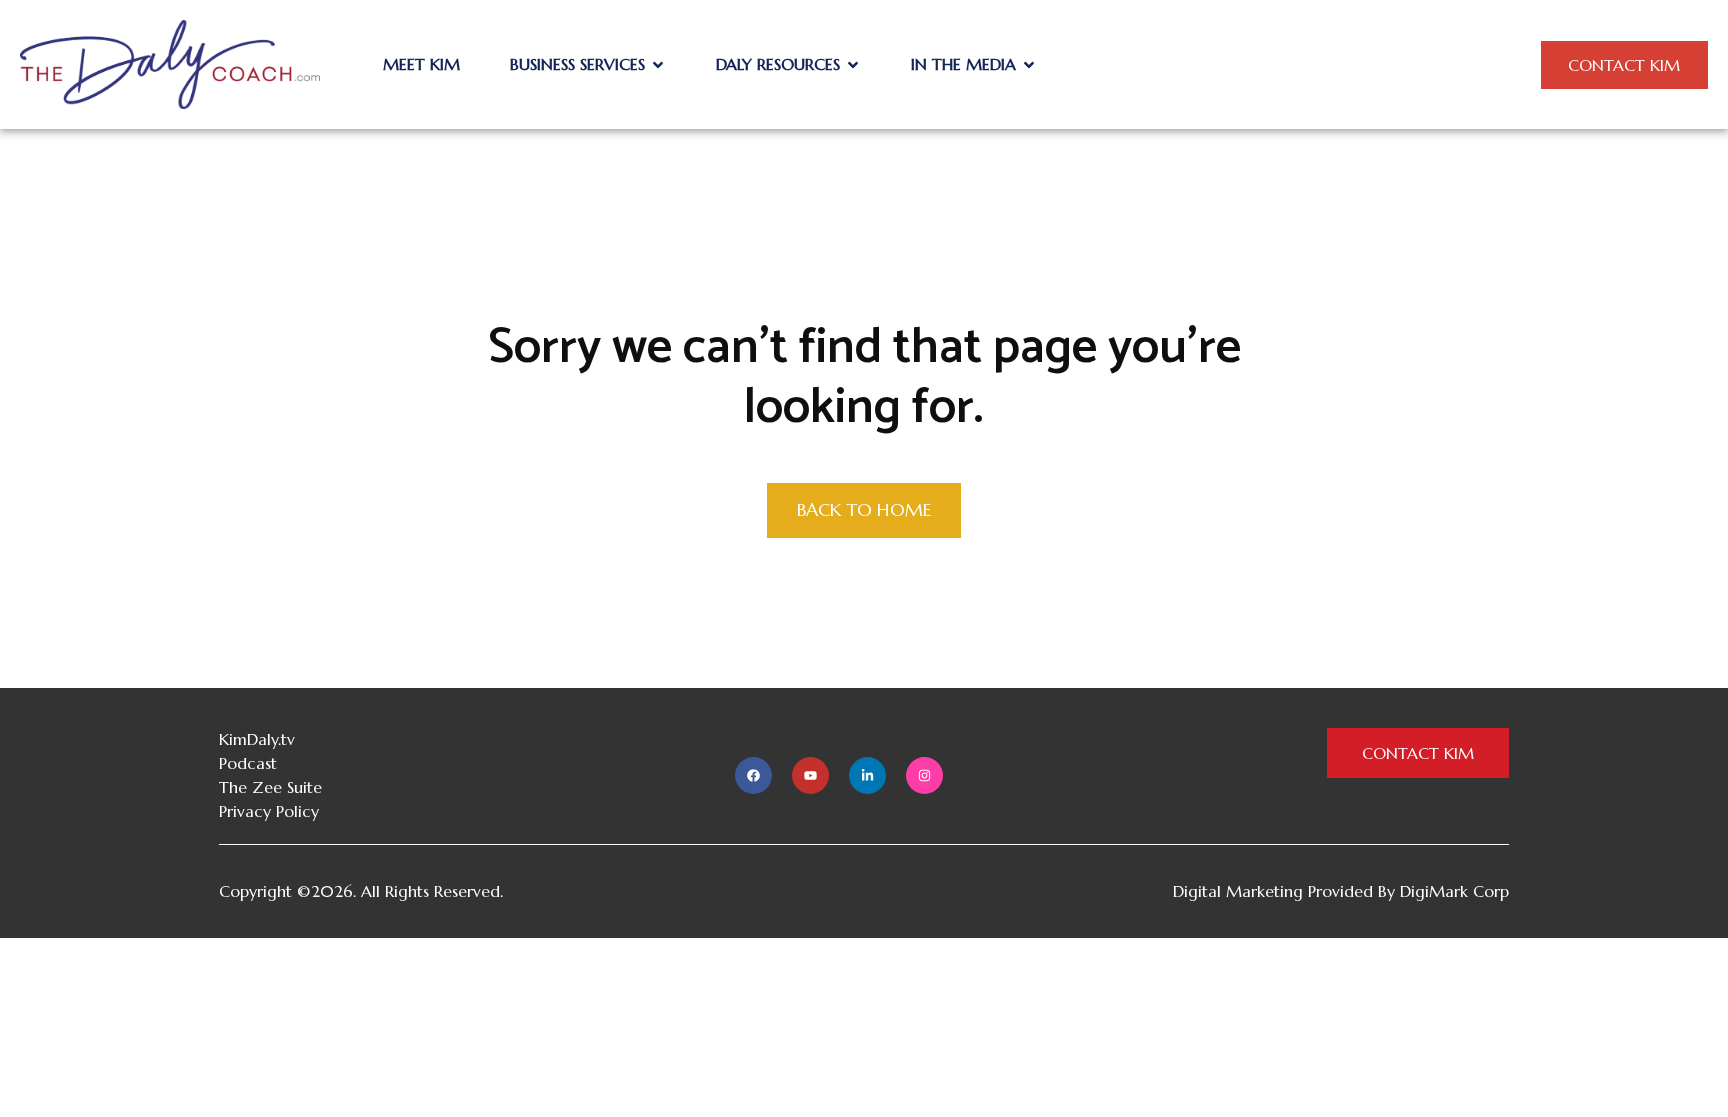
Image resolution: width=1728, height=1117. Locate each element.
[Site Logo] (170, 63)
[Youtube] (810, 775)
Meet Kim (421, 64)
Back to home (864, 509)
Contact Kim (1624, 65)
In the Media (963, 64)
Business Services (577, 64)
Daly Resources (778, 64)
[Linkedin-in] (867, 775)
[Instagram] (924, 775)
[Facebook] (753, 775)
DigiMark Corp (1454, 891)
